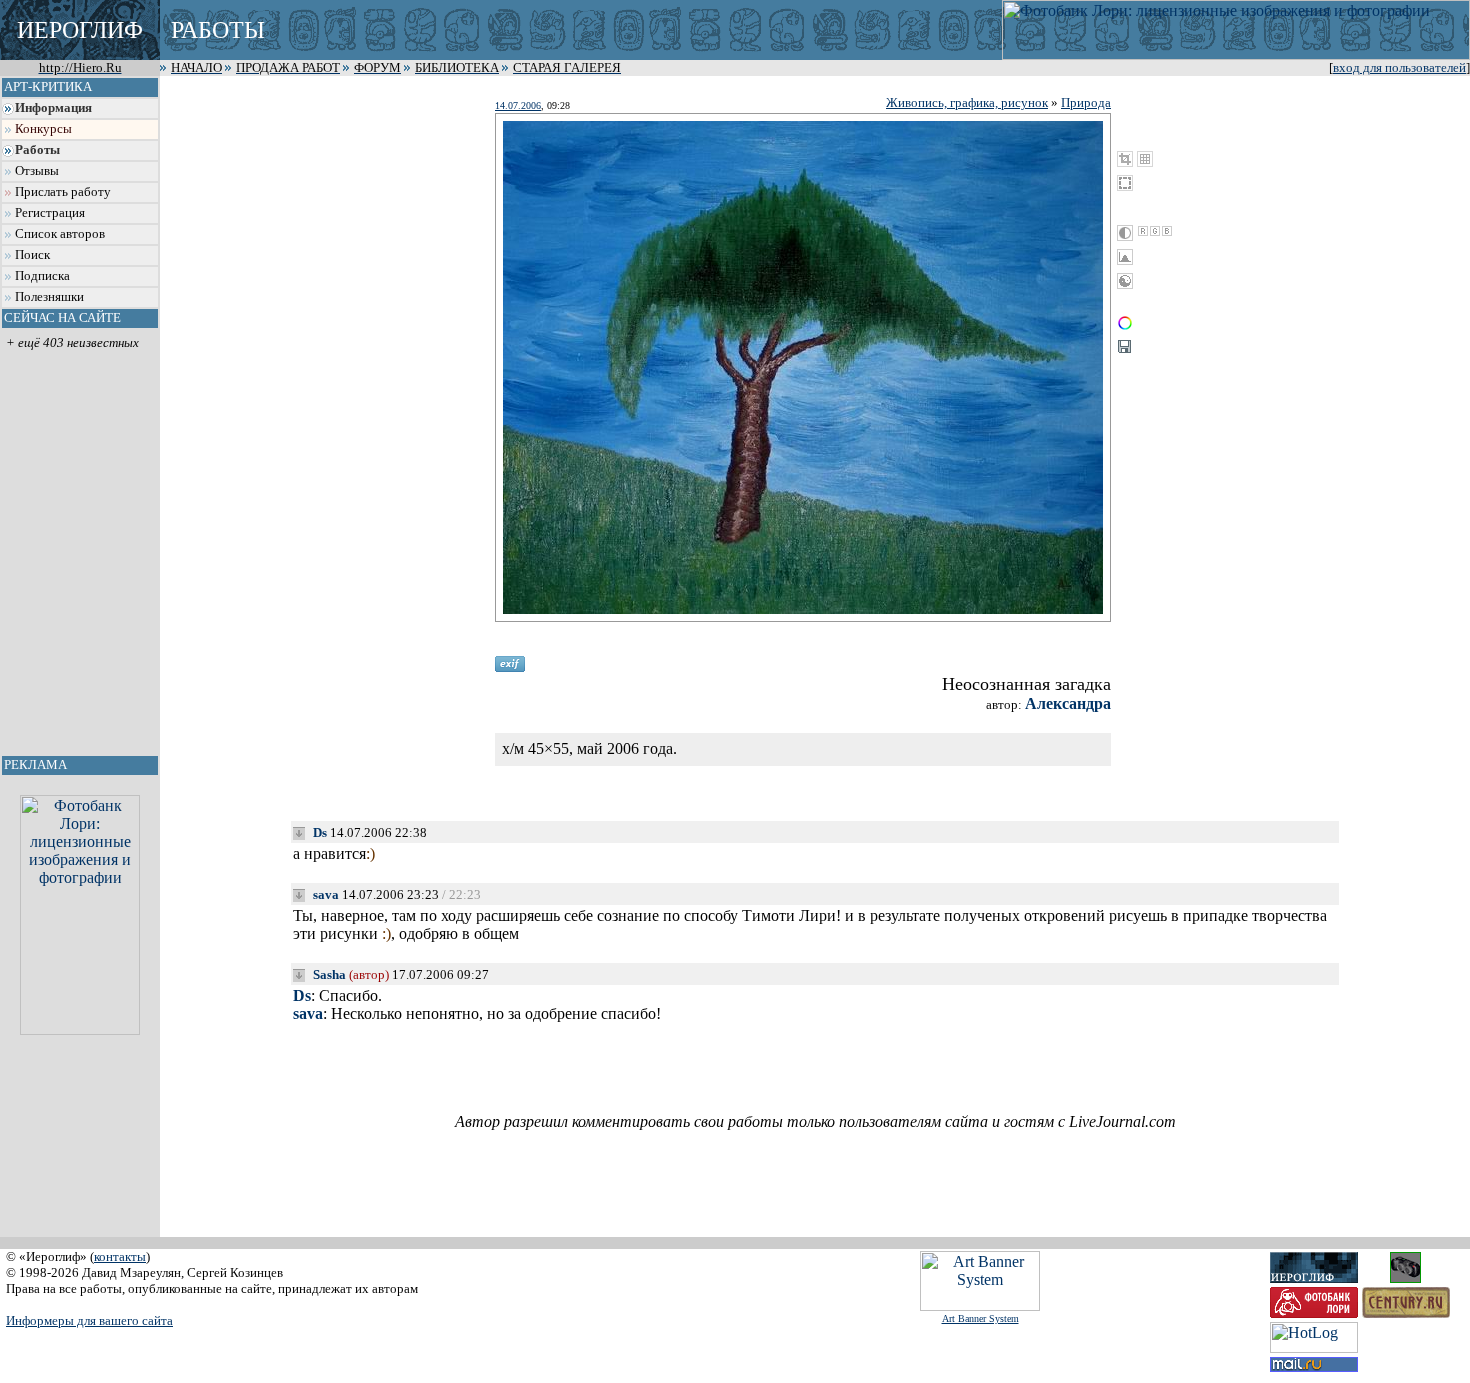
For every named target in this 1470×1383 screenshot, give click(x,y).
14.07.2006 (518, 105)
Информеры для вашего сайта (89, 1320)
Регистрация (50, 213)
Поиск (32, 255)
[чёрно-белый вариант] (1125, 233)
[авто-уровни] (1125, 281)
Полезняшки (49, 297)
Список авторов (60, 234)
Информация (53, 108)
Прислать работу (63, 192)
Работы (37, 150)
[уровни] (1125, 257)
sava (326, 894)
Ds (320, 832)
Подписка (42, 276)
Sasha (329, 974)
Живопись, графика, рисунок (967, 102)
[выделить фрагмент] (1125, 183)
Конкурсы (43, 129)
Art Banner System (980, 1318)
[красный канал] (1143, 231)
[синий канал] (1167, 231)
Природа (1086, 102)
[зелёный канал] (1155, 231)
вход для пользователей (1399, 68)
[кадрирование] (1125, 159)
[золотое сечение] (1145, 159)
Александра (1068, 703)
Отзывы (37, 171)
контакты (120, 1256)
